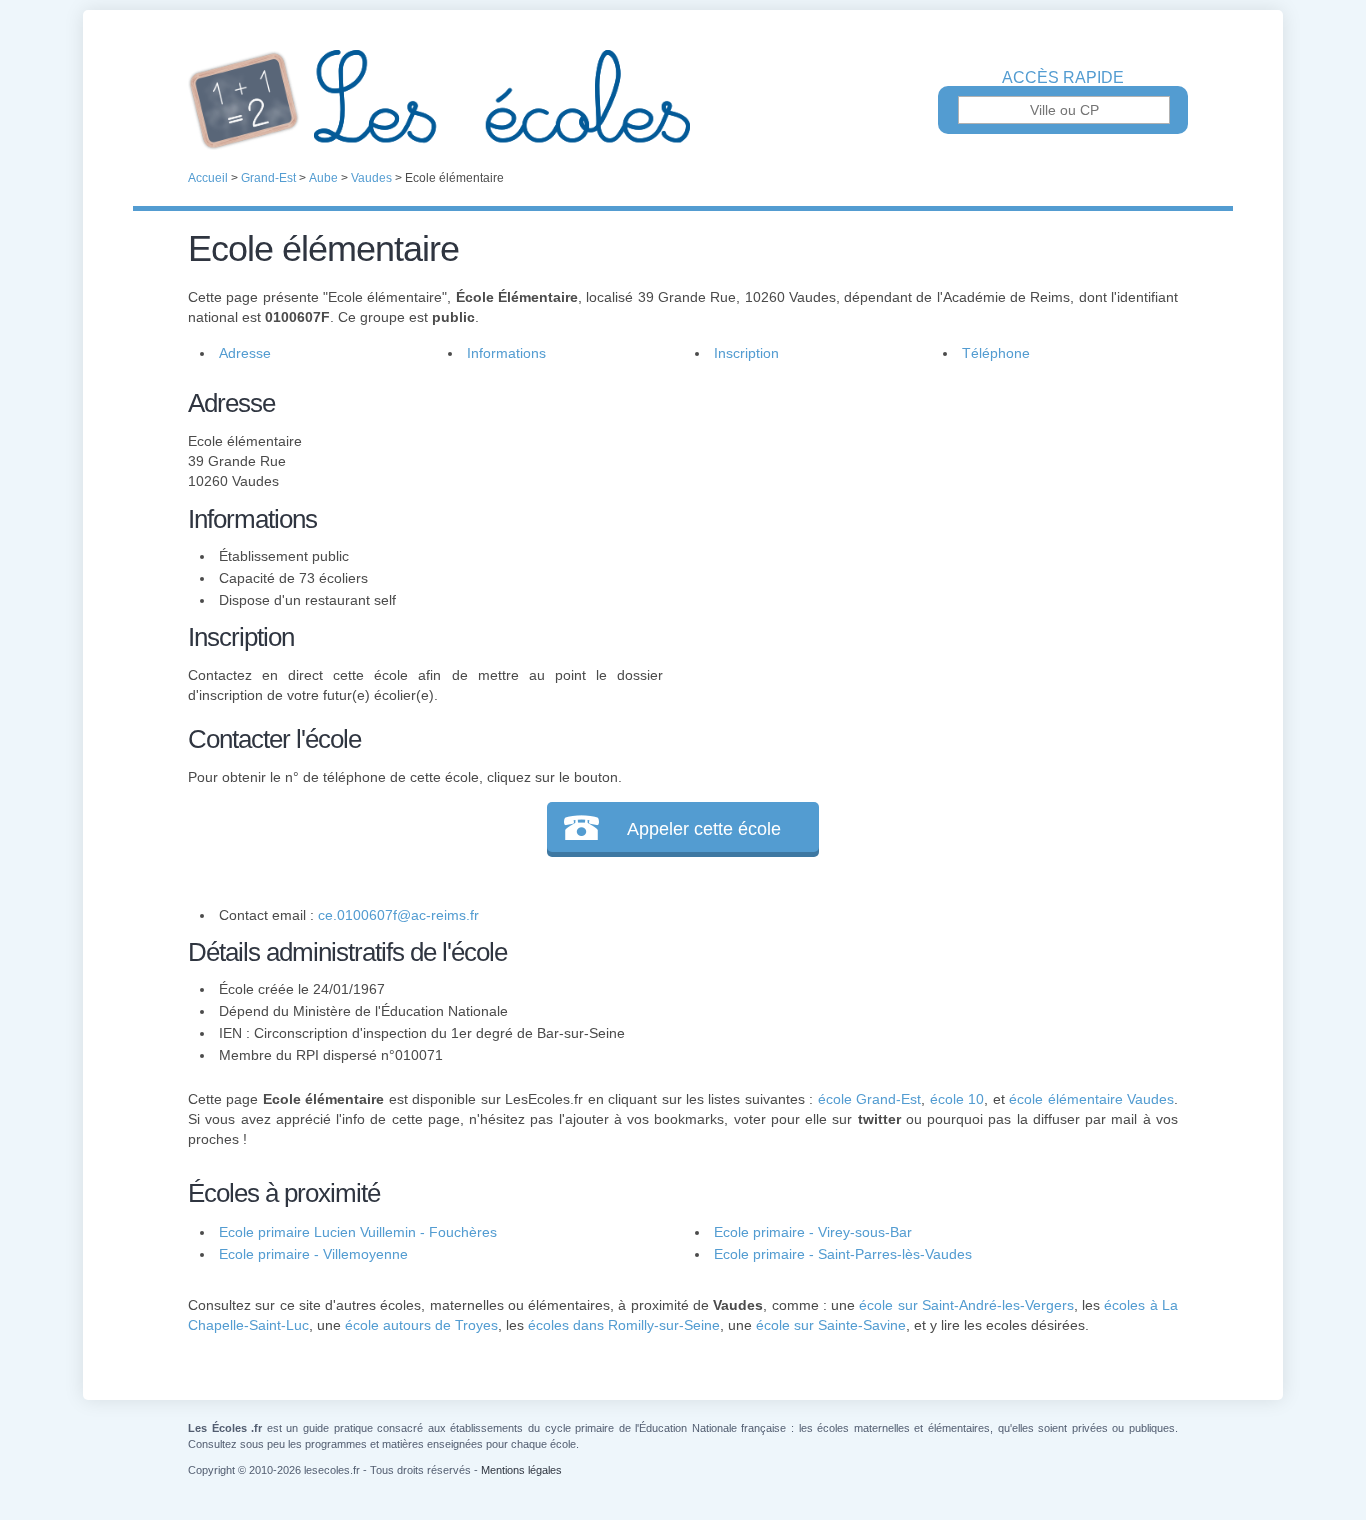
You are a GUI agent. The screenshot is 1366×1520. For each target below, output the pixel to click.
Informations (506, 353)
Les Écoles (683, 100)
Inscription (746, 353)
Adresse (245, 353)
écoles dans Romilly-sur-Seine (624, 1325)
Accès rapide (1063, 78)
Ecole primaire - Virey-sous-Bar (813, 1232)
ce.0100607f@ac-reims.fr (398, 915)
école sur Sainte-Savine (831, 1325)
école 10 (957, 1099)
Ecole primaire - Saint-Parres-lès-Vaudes (843, 1254)
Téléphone (996, 353)
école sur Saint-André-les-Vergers (966, 1305)
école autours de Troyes (421, 1325)
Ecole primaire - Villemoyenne (313, 1254)
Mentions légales (521, 1470)
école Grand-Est (869, 1099)
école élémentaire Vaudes (1091, 1099)
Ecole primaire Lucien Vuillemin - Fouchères (358, 1232)
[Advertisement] (921, 524)
